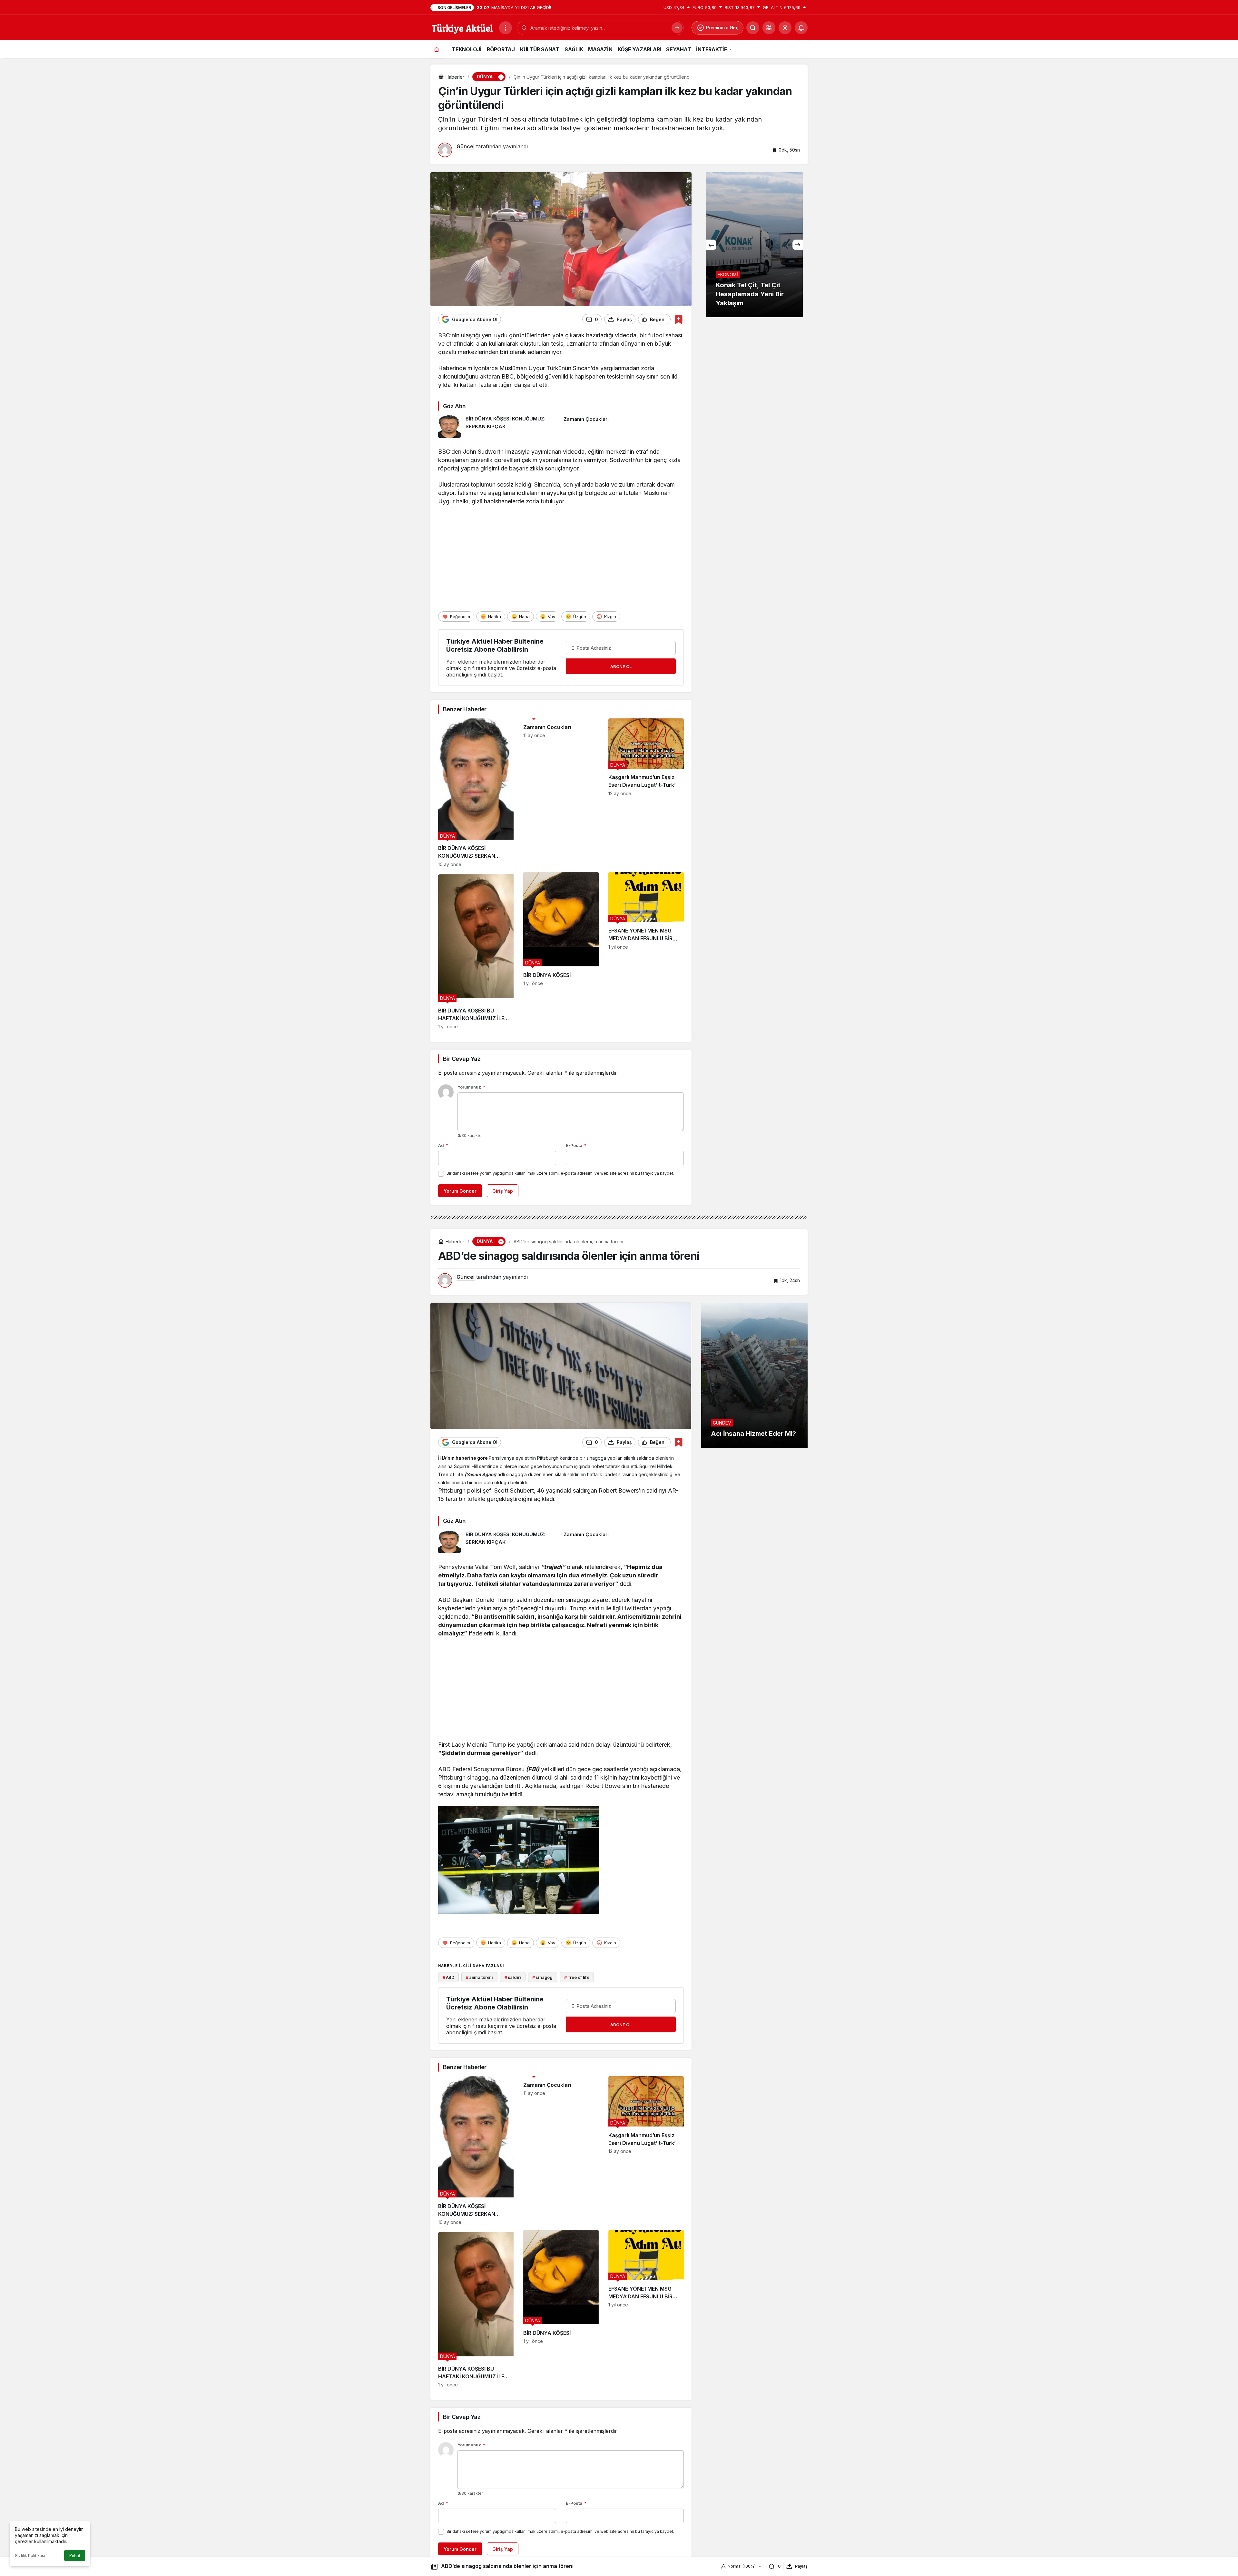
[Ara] (677, 28)
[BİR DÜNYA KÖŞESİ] (561, 951)
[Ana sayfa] (437, 49)
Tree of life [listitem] (577, 1977)
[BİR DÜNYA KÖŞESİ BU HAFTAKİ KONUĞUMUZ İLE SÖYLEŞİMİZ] (476, 951)
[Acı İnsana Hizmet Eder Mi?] (754, 1375)
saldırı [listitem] (513, 1977)
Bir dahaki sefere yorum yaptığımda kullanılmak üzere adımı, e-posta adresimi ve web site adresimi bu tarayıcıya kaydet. (560, 1173)
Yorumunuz (471, 1087)
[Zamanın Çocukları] (624, 427)
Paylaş (801, 2566)
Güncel (466, 146)
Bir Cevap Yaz (462, 1059)
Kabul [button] (75, 2556)
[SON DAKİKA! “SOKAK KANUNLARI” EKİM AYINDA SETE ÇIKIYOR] (754, 245)
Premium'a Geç (722, 28)
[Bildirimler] (801, 28)
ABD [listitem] (448, 1977)
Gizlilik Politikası (30, 2556)
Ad (443, 1145)
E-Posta (576, 1145)
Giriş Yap (503, 1191)
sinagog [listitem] (542, 1977)
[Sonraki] (798, 245)
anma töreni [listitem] (479, 1977)
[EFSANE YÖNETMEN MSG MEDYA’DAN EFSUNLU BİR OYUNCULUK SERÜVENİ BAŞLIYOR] (646, 951)
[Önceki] (711, 245)
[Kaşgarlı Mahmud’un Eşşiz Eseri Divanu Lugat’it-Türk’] (646, 793)
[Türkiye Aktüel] (462, 27)
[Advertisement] (561, 558)
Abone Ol (621, 666)
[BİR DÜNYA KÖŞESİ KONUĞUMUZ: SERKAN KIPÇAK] (498, 427)
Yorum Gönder (460, 1191)
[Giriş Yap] (785, 28)
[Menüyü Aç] (506, 28)
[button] (769, 28)
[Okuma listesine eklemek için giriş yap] (678, 319)
